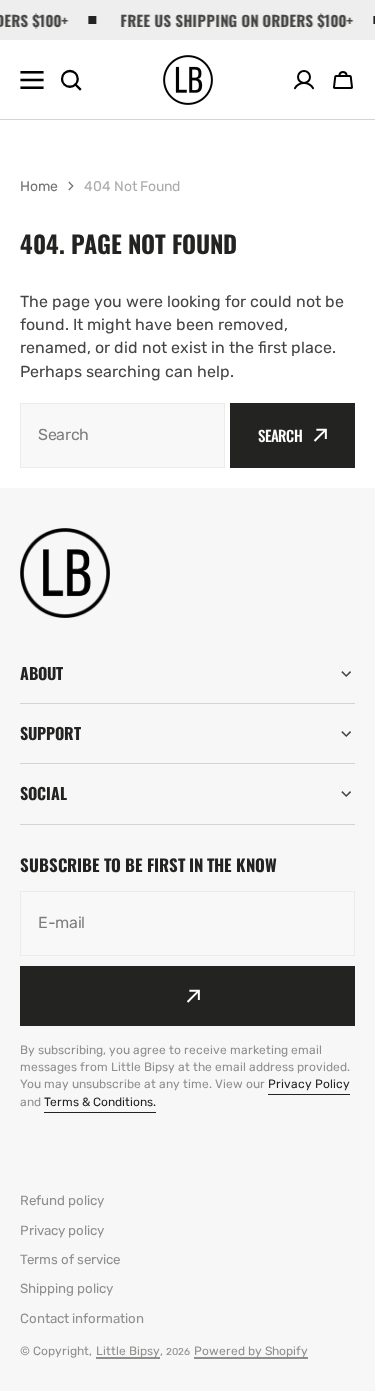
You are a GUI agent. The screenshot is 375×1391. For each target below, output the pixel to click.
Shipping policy (66, 1288)
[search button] (71, 80)
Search (280, 435)
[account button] (304, 80)
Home (39, 186)
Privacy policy (62, 1230)
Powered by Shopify (251, 1351)
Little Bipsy (128, 1351)
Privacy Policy (309, 1084)
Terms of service (70, 1259)
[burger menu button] (32, 80)
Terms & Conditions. (100, 1102)
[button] (343, 80)
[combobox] (122, 435)
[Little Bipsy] (188, 80)
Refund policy (62, 1200)
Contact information (82, 1318)
